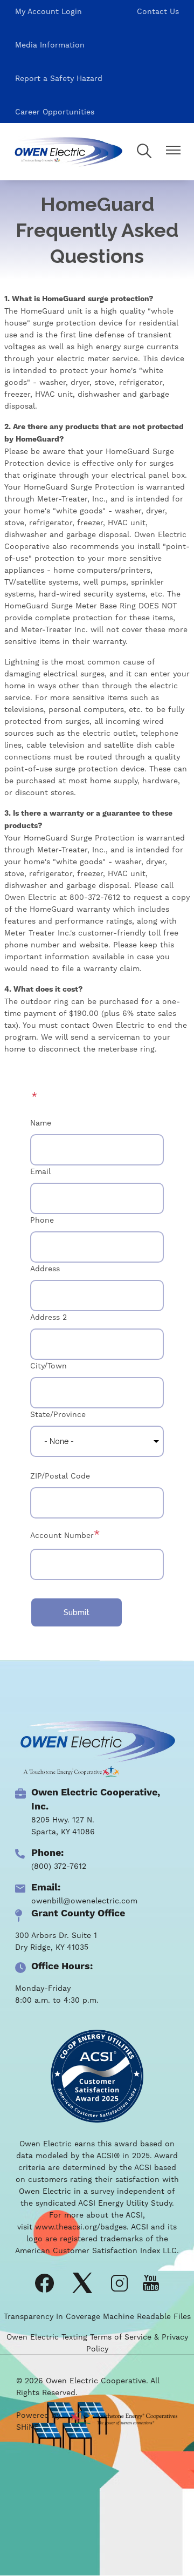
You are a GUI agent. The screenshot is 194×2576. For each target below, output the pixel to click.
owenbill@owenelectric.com (84, 1901)
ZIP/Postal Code (60, 1476)
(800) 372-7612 (59, 1866)
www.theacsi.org (66, 2227)
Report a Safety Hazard (59, 78)
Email (40, 1171)
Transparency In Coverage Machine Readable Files (97, 2316)
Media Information (50, 45)
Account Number (62, 1535)
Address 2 (48, 1317)
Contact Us (158, 11)
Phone (42, 1220)
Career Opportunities (55, 112)
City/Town (48, 1366)
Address (45, 1269)
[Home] (68, 152)
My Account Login (48, 11)
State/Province (58, 1414)
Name (41, 1123)
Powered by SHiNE (38, 2421)
